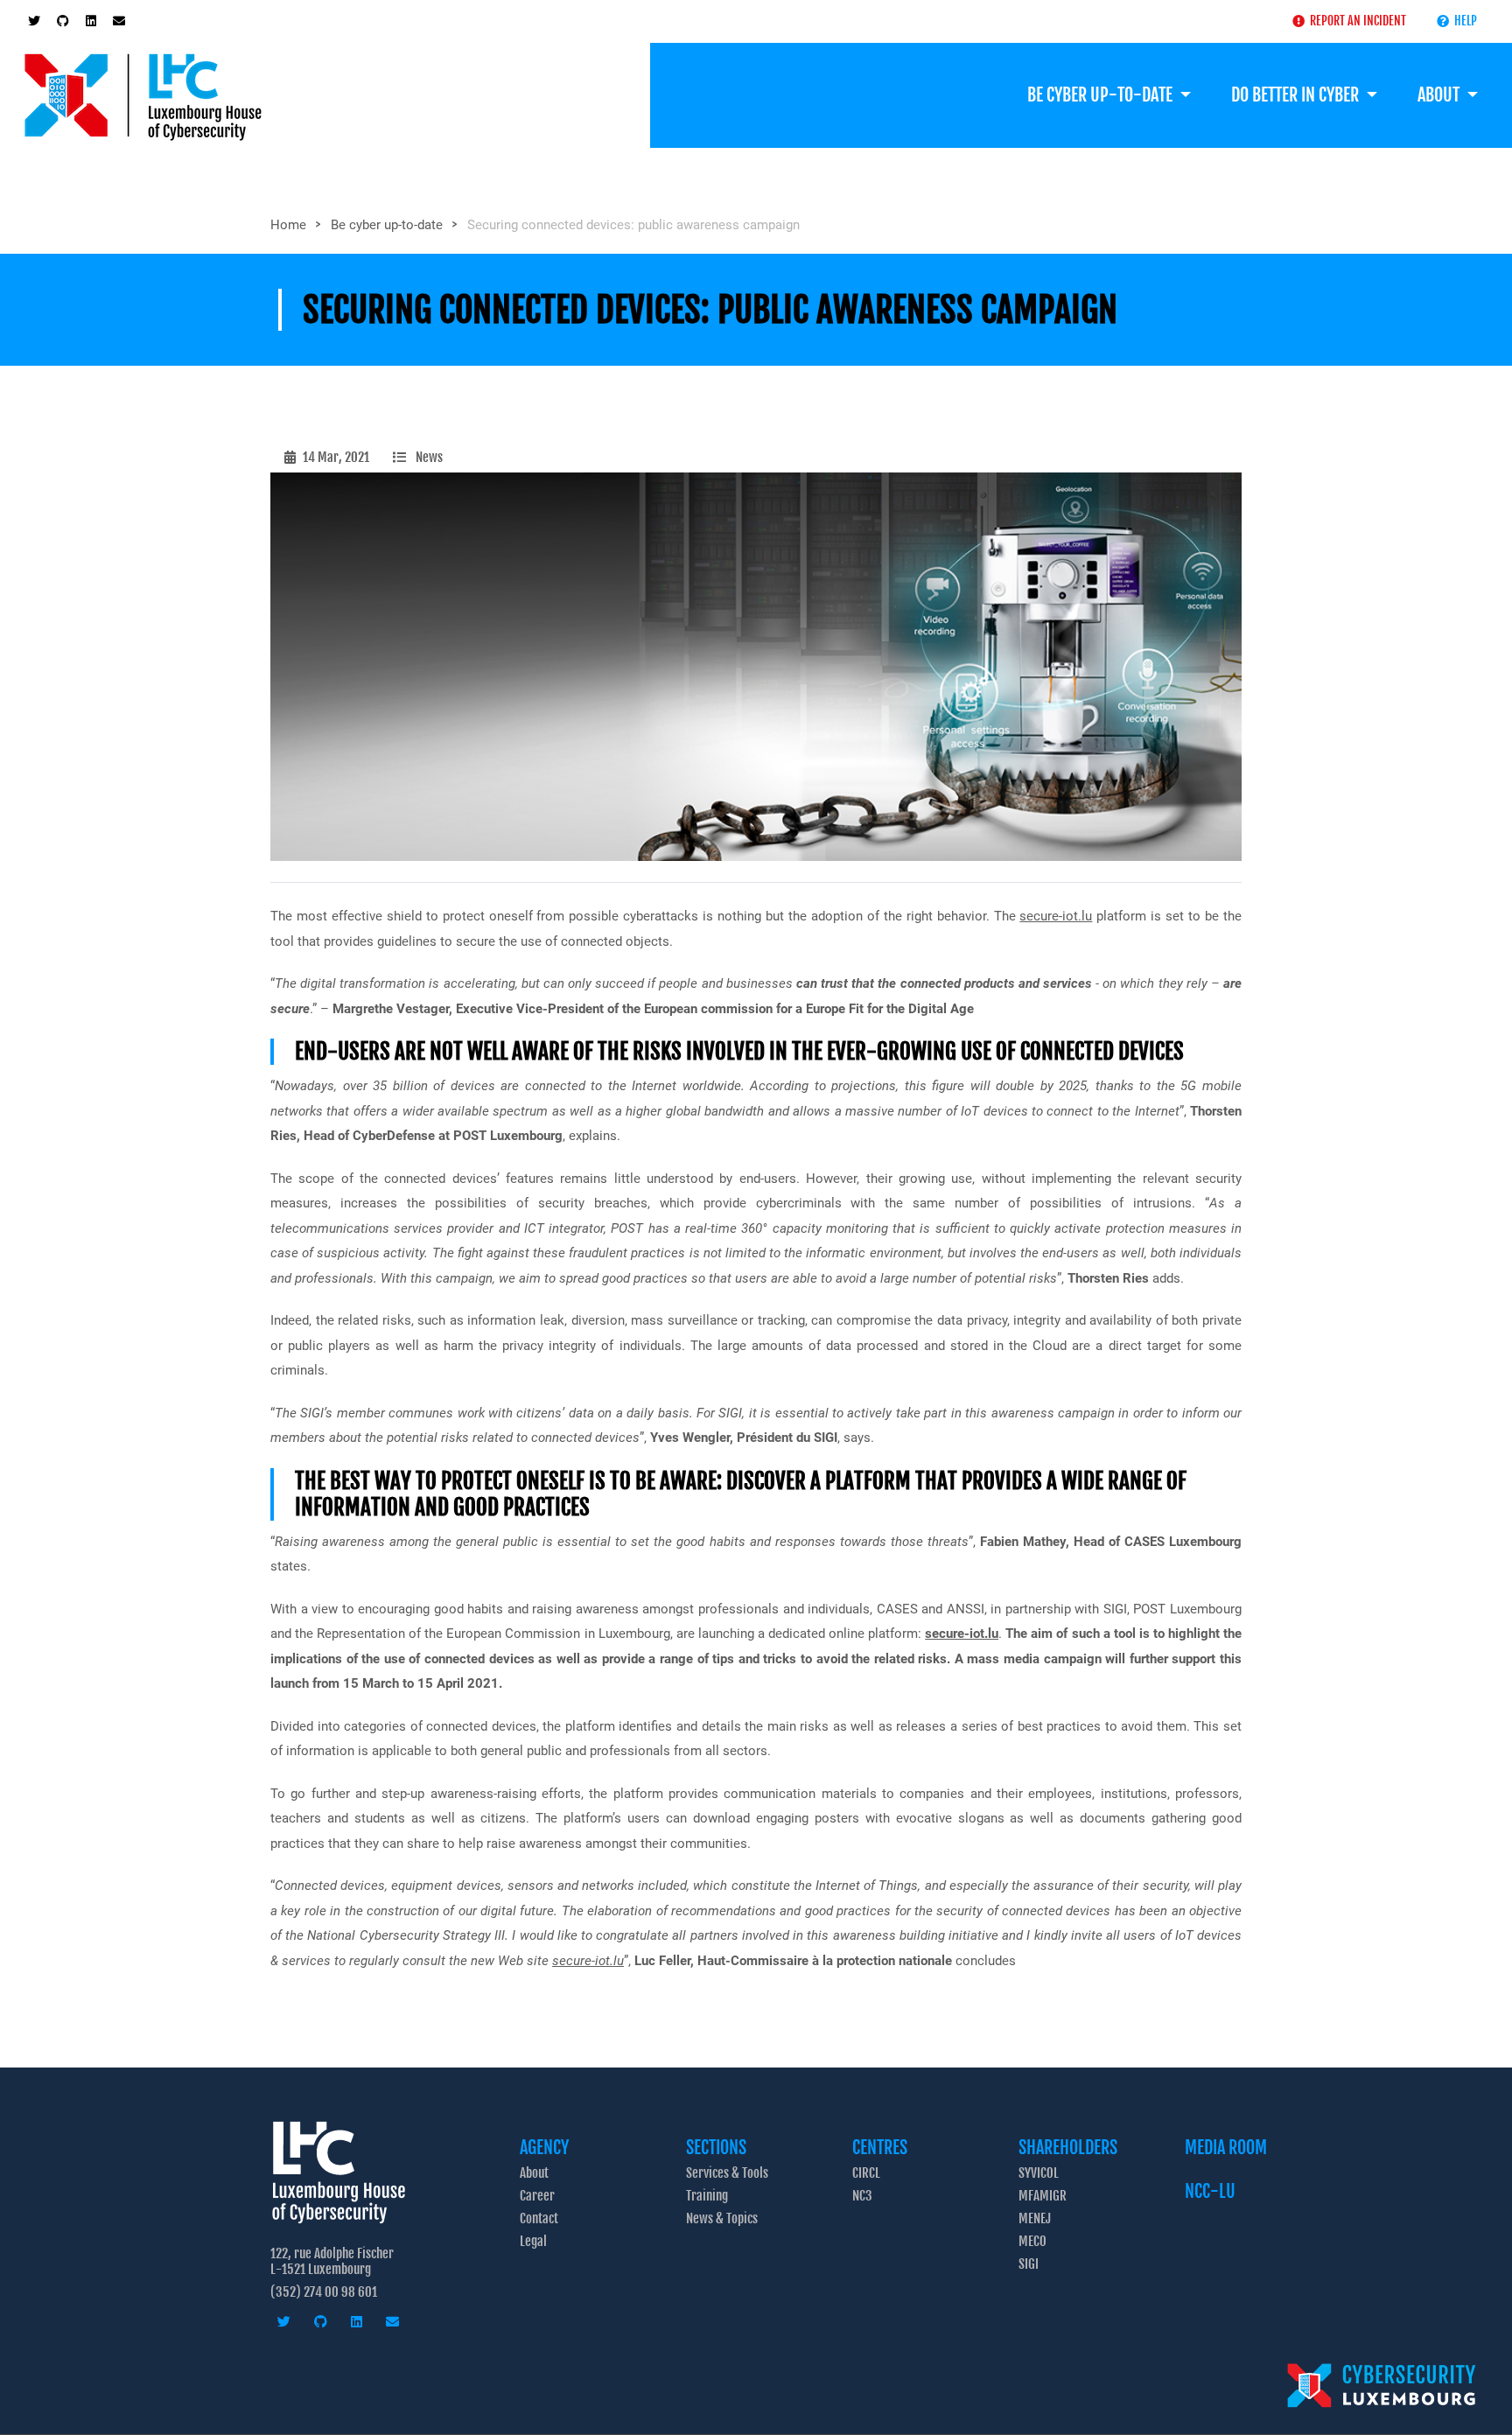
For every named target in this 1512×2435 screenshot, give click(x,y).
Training (707, 2196)
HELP (1463, 21)
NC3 (862, 2196)
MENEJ (1035, 2218)
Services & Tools (727, 2173)
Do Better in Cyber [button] (1297, 95)
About (534, 2173)
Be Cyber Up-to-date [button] (1102, 95)
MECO (1032, 2241)
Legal (533, 2241)
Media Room (1226, 2148)
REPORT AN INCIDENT (1355, 21)
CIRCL (866, 2173)
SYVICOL (1039, 2173)
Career (537, 2196)
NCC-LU (1210, 2191)
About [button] (1440, 95)
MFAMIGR (1043, 2196)
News (429, 457)
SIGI (1029, 2264)
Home (288, 225)
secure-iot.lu (1056, 916)
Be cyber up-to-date (387, 225)
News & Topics (722, 2218)
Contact (539, 2218)
